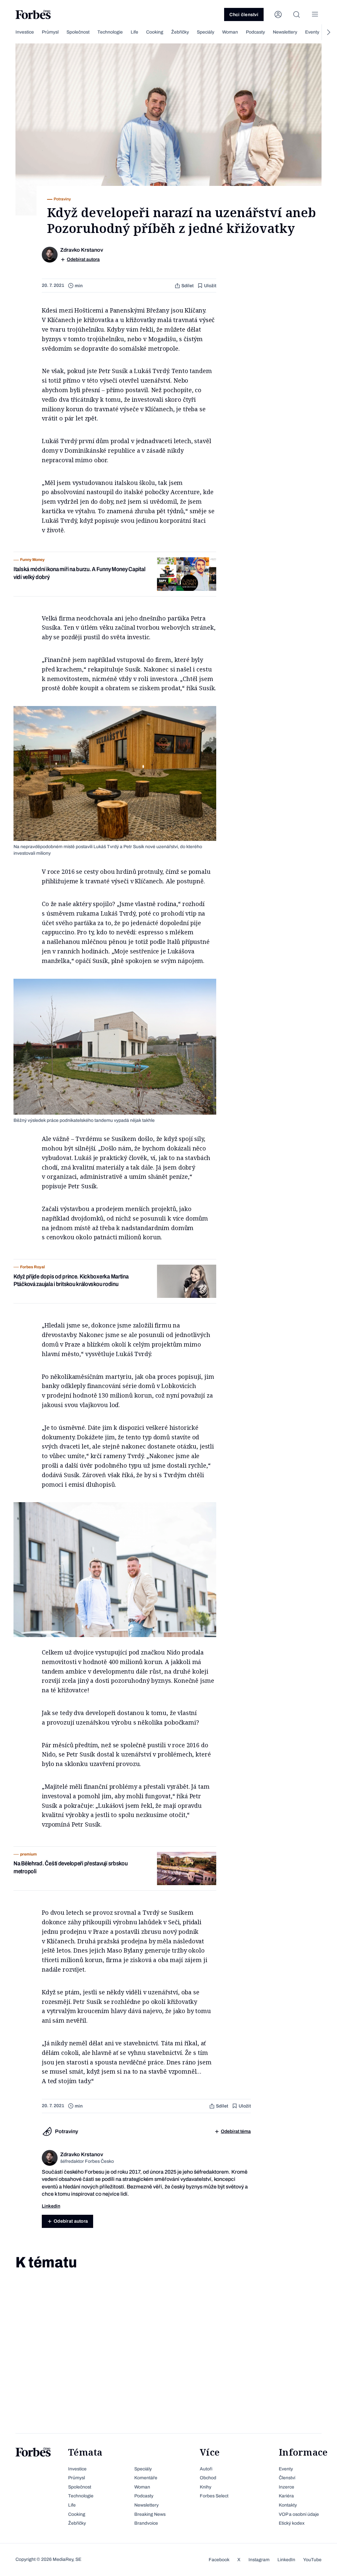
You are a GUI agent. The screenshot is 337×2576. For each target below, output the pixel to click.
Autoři (206, 2469)
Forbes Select (214, 2496)
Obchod (208, 2478)
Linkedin (51, 2206)
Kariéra (286, 2496)
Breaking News (150, 2514)
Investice (25, 32)
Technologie (110, 32)
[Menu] (315, 14)
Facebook (219, 2560)
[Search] (297, 14)
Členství (287, 2478)
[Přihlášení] (278, 14)
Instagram (259, 2560)
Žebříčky (180, 32)
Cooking (155, 32)
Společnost (78, 32)
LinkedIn (286, 2560)
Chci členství (244, 15)
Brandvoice (146, 2523)
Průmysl (50, 32)
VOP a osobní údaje (299, 2514)
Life (134, 32)
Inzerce (286, 2487)
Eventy (312, 32)
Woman (230, 32)
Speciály (206, 32)
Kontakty (288, 2505)
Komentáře (146, 2478)
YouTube (312, 2560)
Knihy (206, 2487)
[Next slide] (328, 32)
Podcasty (255, 32)
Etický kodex (292, 2523)
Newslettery (285, 32)
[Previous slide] (9, 32)
